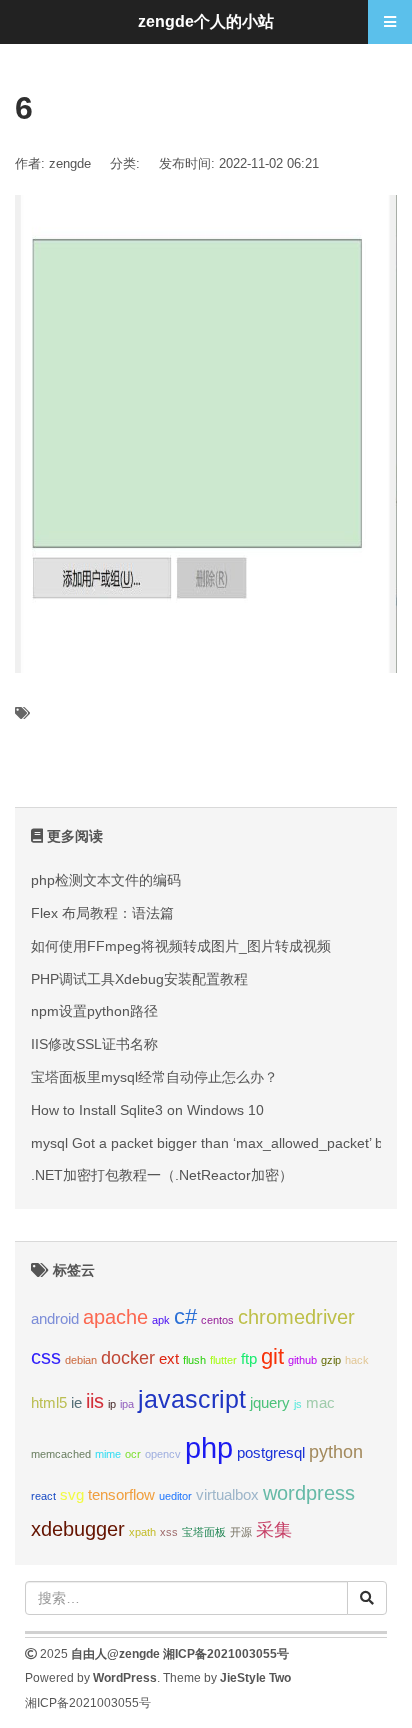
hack (357, 1360)
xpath (142, 1532)
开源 (241, 1532)
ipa (127, 1404)
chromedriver (296, 1317)
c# (185, 1316)
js (298, 1404)
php (209, 1447)
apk (161, 1320)
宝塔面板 (204, 1532)
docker (128, 1358)
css (46, 1357)
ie (76, 1402)
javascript (192, 1399)
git (272, 1356)
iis (95, 1401)
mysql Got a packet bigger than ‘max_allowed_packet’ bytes (220, 1143)
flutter (223, 1360)
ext (169, 1358)
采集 (274, 1530)
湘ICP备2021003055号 (226, 1654)
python (336, 1452)
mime (108, 1454)
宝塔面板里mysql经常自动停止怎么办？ (154, 1077)
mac (320, 1402)
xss (169, 1532)
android (55, 1318)
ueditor (175, 1496)
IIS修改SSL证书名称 (94, 1044)
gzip (331, 1360)
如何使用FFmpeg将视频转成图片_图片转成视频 (181, 946)
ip (112, 1404)
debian (81, 1360)
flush (194, 1360)
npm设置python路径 (94, 1011)
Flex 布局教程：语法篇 (102, 913)
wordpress (309, 1493)
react (43, 1496)
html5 (49, 1402)
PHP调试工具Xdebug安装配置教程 (139, 979)
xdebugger (78, 1529)
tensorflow (121, 1494)
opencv (163, 1454)
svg (72, 1494)
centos (217, 1320)
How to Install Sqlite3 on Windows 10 (147, 1110)
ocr (133, 1454)
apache (115, 1317)
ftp (249, 1358)
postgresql (271, 1452)
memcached (61, 1454)
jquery (270, 1402)
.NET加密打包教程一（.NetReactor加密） (162, 1175)
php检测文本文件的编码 (106, 880)
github (302, 1360)
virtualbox (227, 1494)
